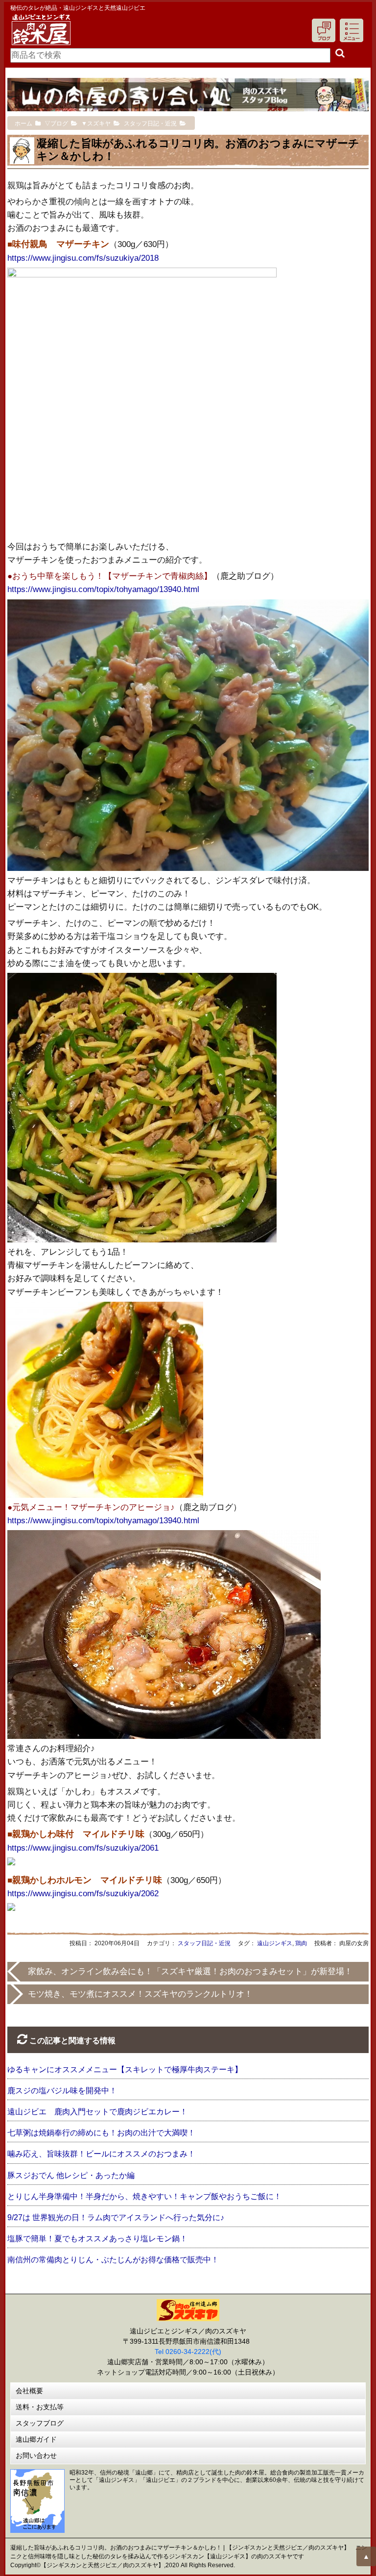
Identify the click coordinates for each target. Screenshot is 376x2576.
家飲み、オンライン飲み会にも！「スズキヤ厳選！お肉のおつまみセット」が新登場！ (190, 1971)
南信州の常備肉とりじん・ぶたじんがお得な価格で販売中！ (113, 2260)
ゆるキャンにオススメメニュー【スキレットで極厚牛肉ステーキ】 (125, 2069)
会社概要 (29, 2391)
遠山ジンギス (275, 1943)
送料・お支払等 (40, 2407)
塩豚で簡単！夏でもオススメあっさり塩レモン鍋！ (97, 2239)
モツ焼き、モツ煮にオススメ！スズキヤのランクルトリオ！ (140, 1994)
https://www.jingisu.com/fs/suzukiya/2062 (83, 1894)
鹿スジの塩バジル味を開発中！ (62, 2091)
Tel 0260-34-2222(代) (188, 2352)
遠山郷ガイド (36, 2439)
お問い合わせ (36, 2455)
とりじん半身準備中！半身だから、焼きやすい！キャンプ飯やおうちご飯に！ (144, 2196)
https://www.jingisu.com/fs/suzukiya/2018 (83, 258)
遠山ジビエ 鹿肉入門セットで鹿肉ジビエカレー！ (97, 2112)
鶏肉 (301, 1943)
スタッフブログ (40, 2423)
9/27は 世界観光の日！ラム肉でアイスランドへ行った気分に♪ (116, 2217)
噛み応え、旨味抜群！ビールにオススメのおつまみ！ (101, 2154)
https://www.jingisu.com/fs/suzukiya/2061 (83, 1848)
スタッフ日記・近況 (204, 1943)
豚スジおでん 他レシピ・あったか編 (71, 2175)
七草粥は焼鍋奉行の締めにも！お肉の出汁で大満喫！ (101, 2133)
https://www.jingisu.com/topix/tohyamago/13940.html (103, 589)
